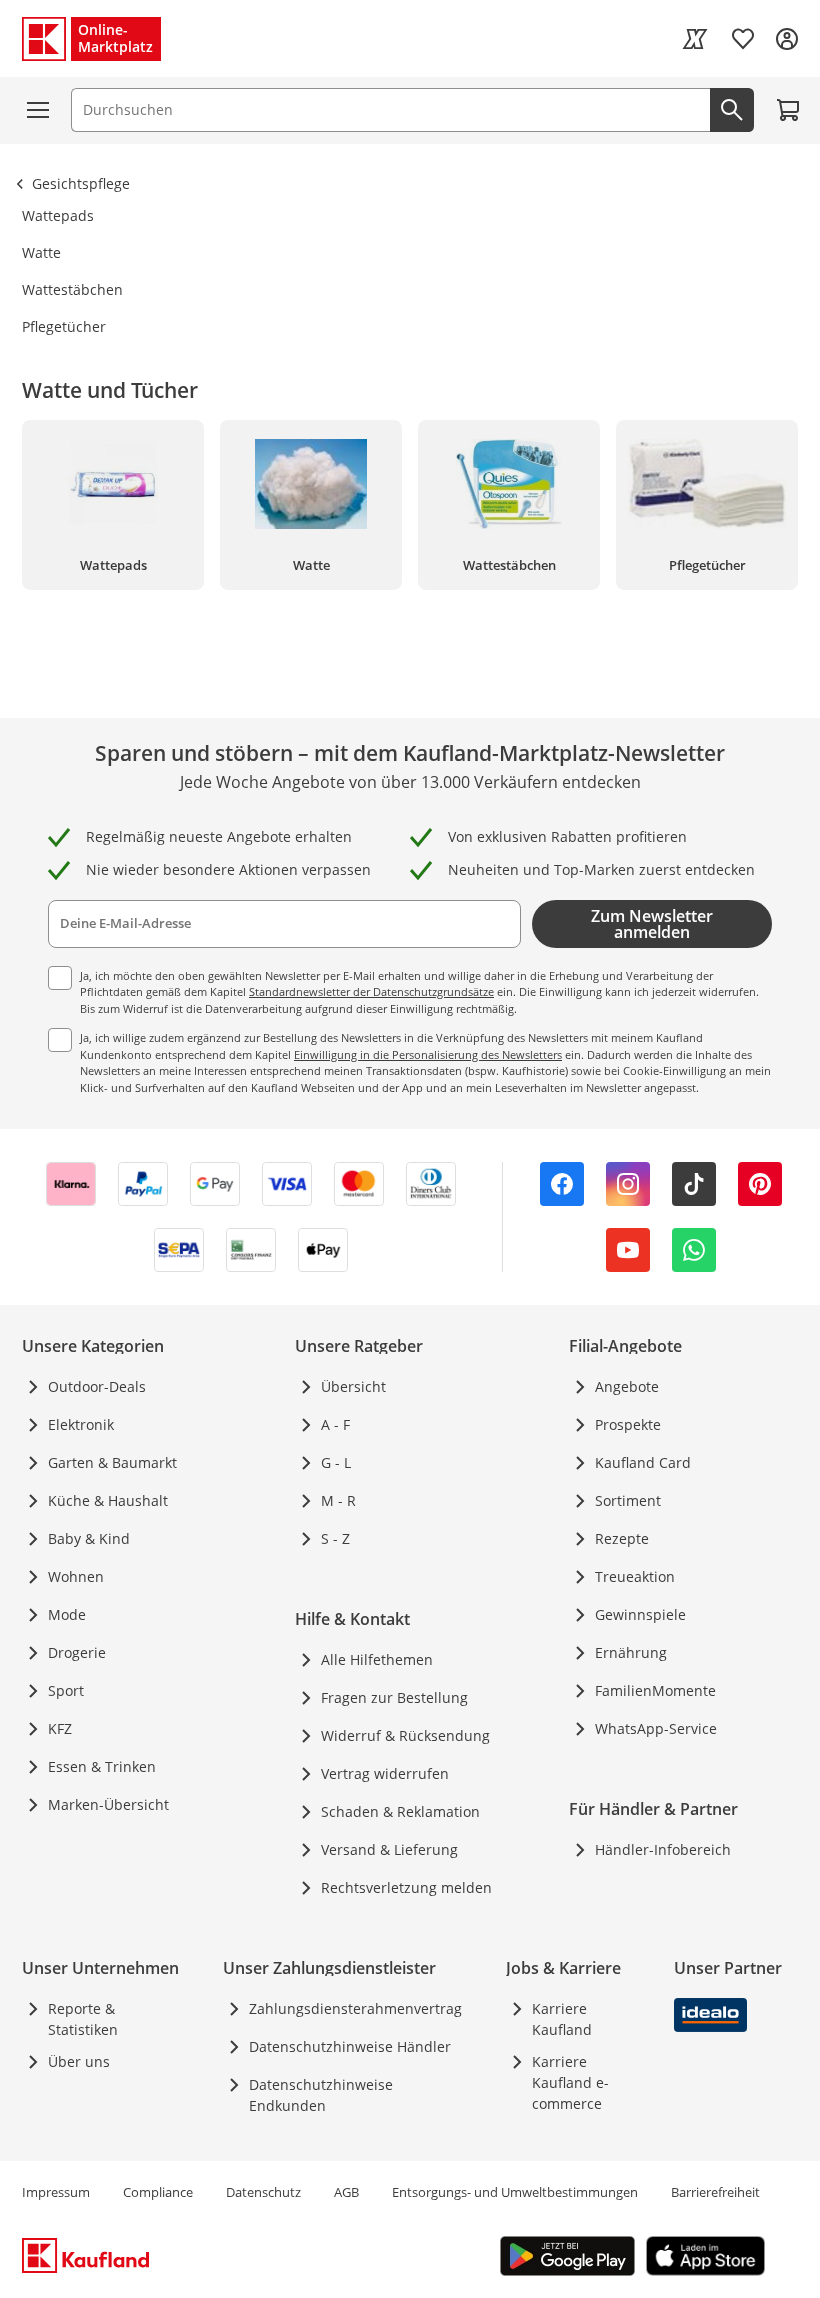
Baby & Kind (89, 1538)
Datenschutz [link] (263, 2192)
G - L (336, 1462)
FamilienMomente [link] (655, 1690)
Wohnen (76, 1576)
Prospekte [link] (628, 1424)
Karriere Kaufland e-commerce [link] (570, 2082)
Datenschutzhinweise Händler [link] (350, 2046)
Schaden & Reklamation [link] (400, 1811)
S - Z (335, 1538)
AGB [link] (346, 2192)
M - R (338, 1500)
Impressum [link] (56, 2192)
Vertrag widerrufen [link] (385, 1773)
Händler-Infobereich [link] (663, 1849)
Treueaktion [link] (635, 1576)
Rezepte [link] (622, 1538)
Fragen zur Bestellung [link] (394, 1697)
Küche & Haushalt (108, 1500)
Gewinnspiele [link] (640, 1614)
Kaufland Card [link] (643, 1462)
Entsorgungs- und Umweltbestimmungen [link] (515, 2192)
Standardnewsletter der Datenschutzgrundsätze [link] (371, 991)
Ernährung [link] (631, 1652)
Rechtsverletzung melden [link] (406, 1887)
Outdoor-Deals (97, 1386)
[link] (695, 39)
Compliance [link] (158, 2192)
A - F (335, 1424)
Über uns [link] (79, 2061)
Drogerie (77, 1652)
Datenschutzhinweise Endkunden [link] (321, 2095)
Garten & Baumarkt (112, 1462)
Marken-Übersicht (108, 1804)
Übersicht (353, 1386)
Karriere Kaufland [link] (562, 2019)
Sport (66, 1690)
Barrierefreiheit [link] (715, 2192)
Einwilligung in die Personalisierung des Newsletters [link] (428, 1054)
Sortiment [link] (628, 1500)
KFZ (60, 1728)
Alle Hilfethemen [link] (377, 1659)
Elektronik (81, 1424)
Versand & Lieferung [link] (389, 1849)
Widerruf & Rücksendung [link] (405, 1735)
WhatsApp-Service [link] (656, 1728)
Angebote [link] (627, 1386)
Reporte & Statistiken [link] (83, 2019)
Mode (67, 1614)
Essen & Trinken (102, 1766)
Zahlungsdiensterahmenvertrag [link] (355, 2008)
